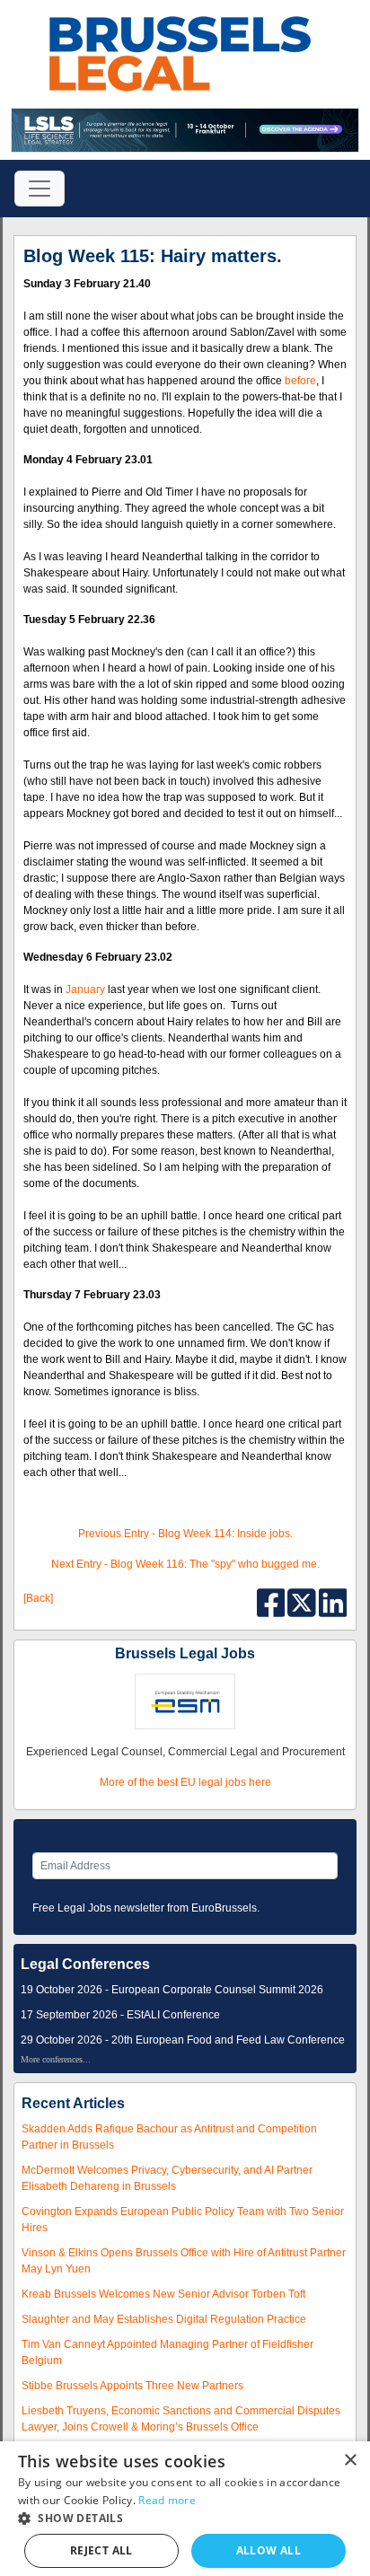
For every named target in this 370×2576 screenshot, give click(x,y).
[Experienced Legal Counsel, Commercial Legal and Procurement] (185, 1701)
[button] (185, 2518)
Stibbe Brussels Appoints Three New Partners (132, 2386)
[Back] (38, 1598)
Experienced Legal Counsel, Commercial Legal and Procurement (185, 1752)
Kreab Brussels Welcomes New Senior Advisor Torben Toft (163, 2294)
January (85, 989)
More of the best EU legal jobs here (185, 1782)
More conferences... (56, 2059)
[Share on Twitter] (303, 1602)
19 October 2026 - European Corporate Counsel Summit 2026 (172, 1990)
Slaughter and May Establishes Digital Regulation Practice (164, 2319)
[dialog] (185, 2509)
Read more (167, 2500)
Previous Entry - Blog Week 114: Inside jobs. (185, 1534)
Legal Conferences (85, 1964)
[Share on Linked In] (333, 1602)
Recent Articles (73, 2103)
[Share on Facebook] (273, 1602)
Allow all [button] (269, 2550)
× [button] (350, 2461)
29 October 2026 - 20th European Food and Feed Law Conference (183, 2040)
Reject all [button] (101, 2550)
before (300, 381)
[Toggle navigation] (40, 189)
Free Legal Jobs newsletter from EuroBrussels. (146, 1908)
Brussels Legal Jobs (185, 1653)
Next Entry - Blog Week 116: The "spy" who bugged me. (185, 1564)
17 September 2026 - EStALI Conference (120, 2015)
